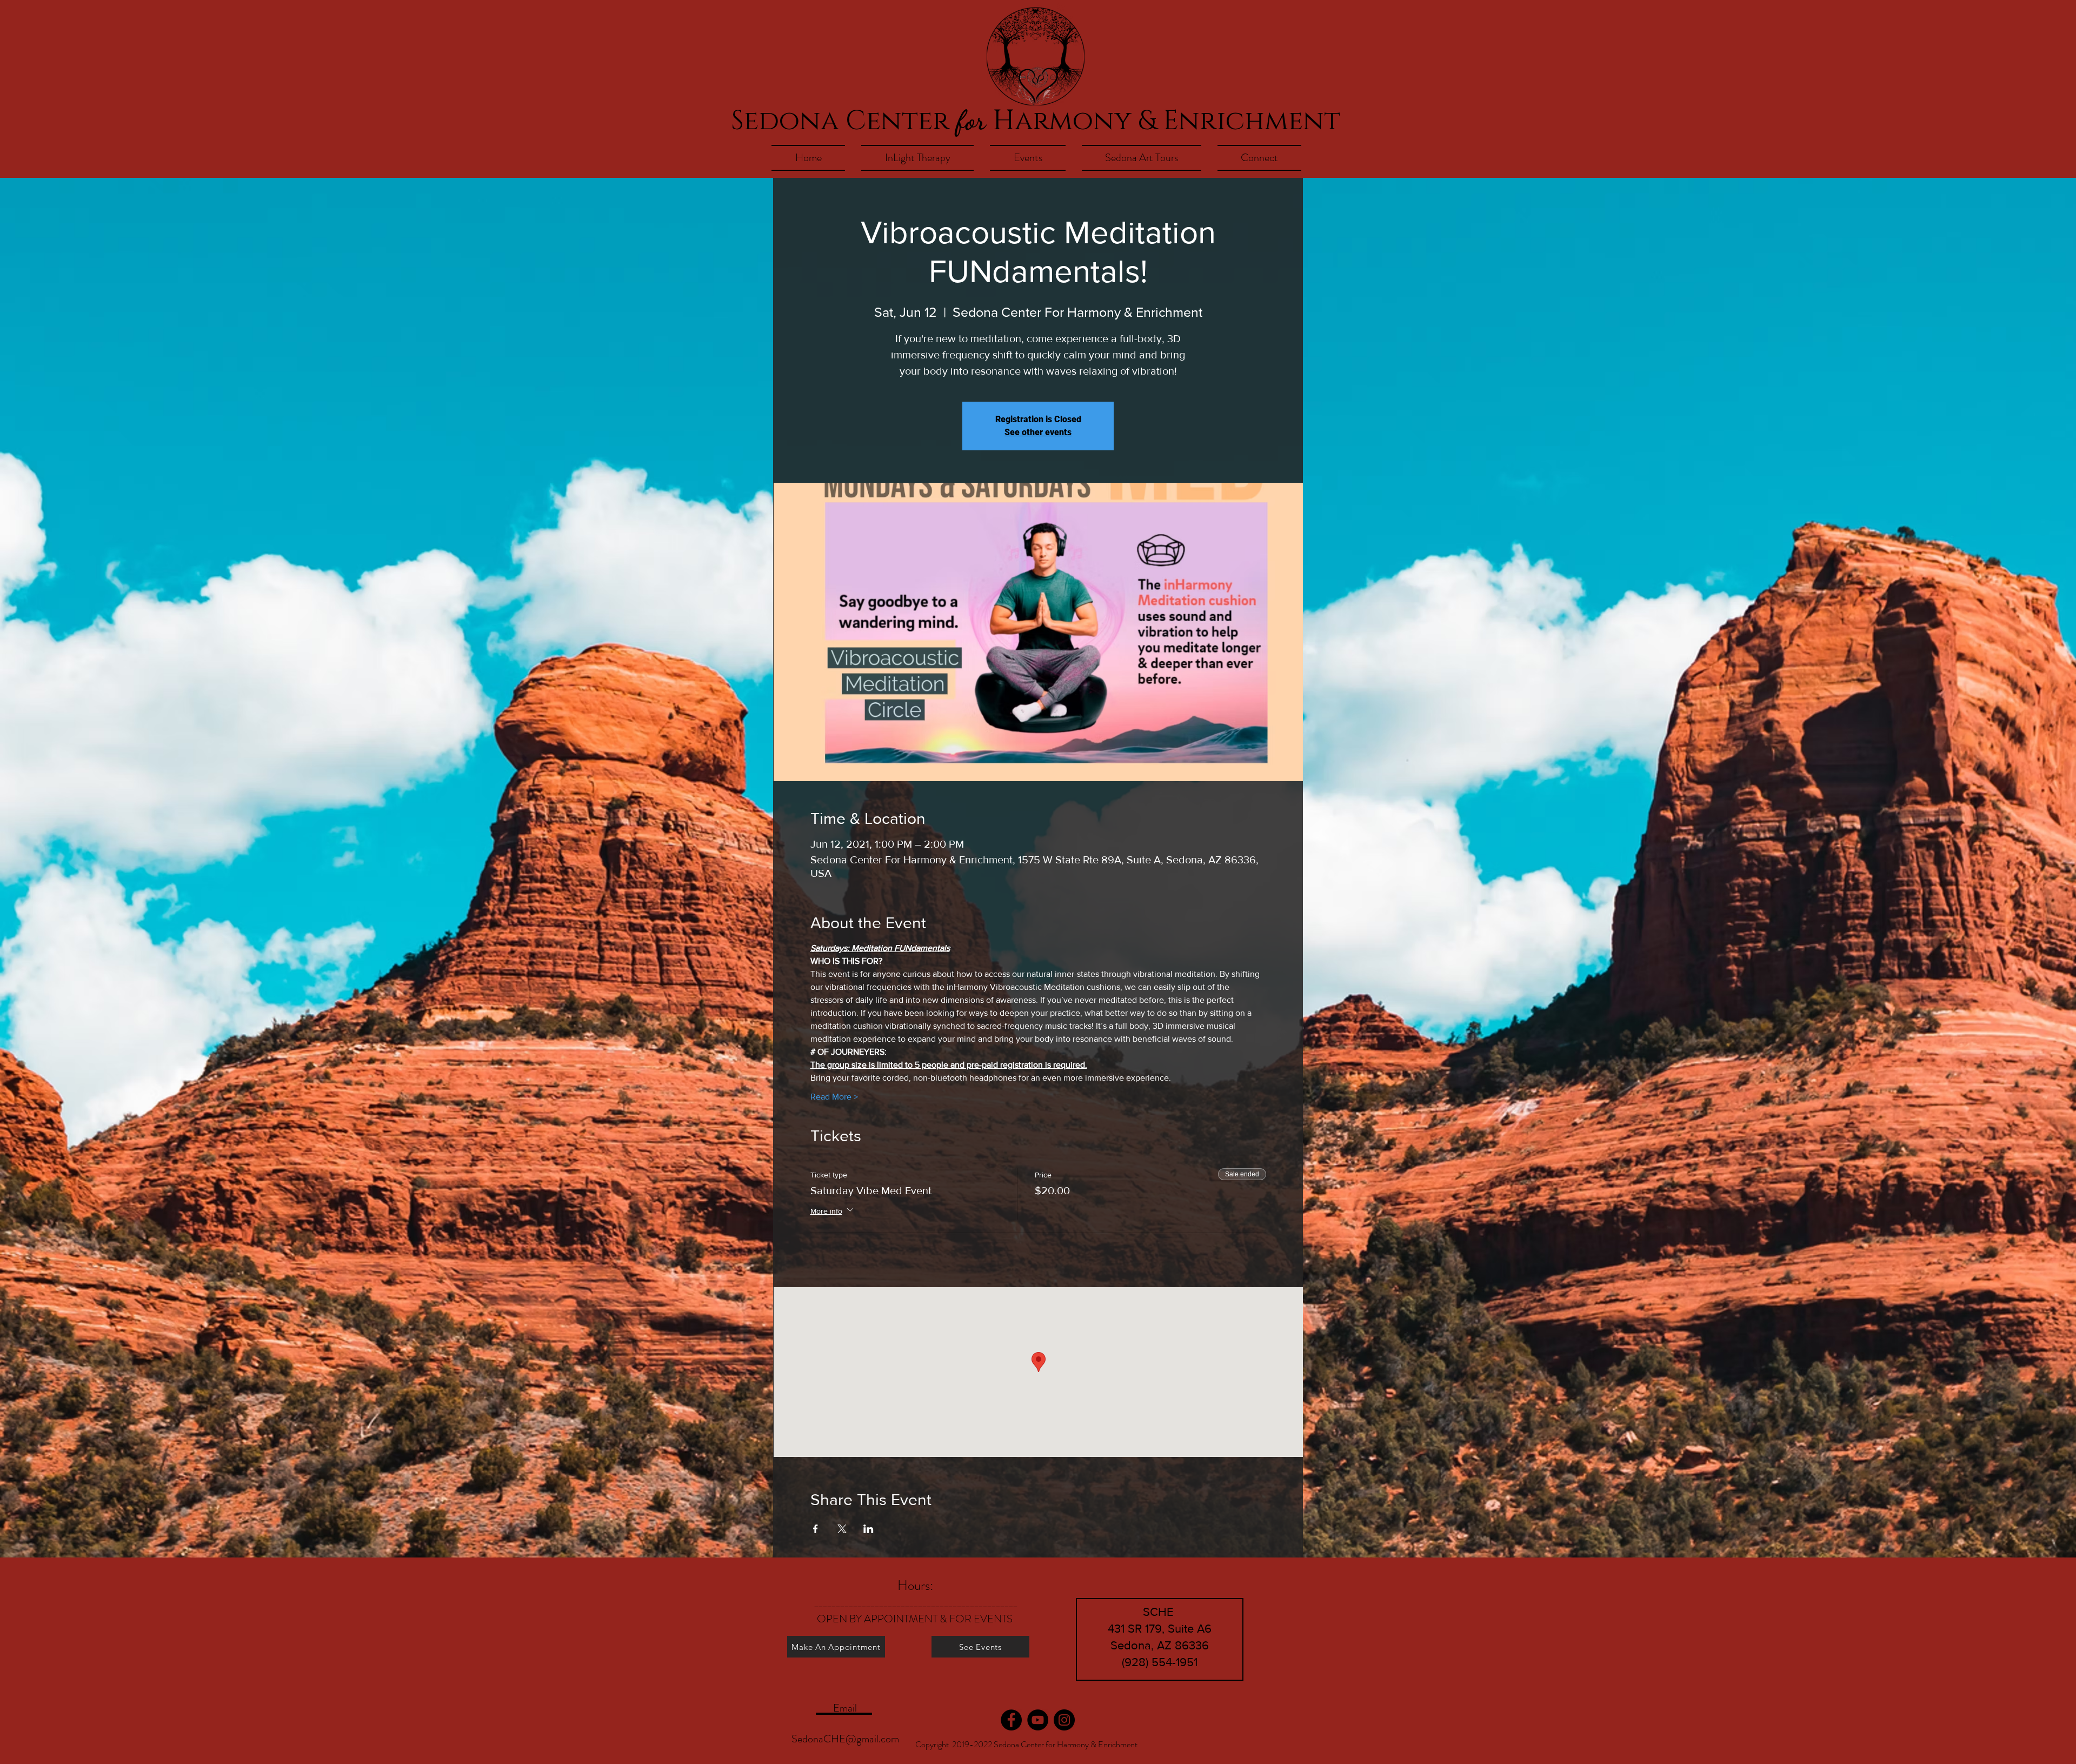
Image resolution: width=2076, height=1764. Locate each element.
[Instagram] (1064, 1720)
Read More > (834, 1097)
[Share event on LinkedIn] (869, 1529)
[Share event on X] (842, 1529)
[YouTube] (1038, 1720)
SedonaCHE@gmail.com (845, 1739)
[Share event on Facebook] (816, 1529)
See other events (1038, 432)
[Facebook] (1011, 1720)
